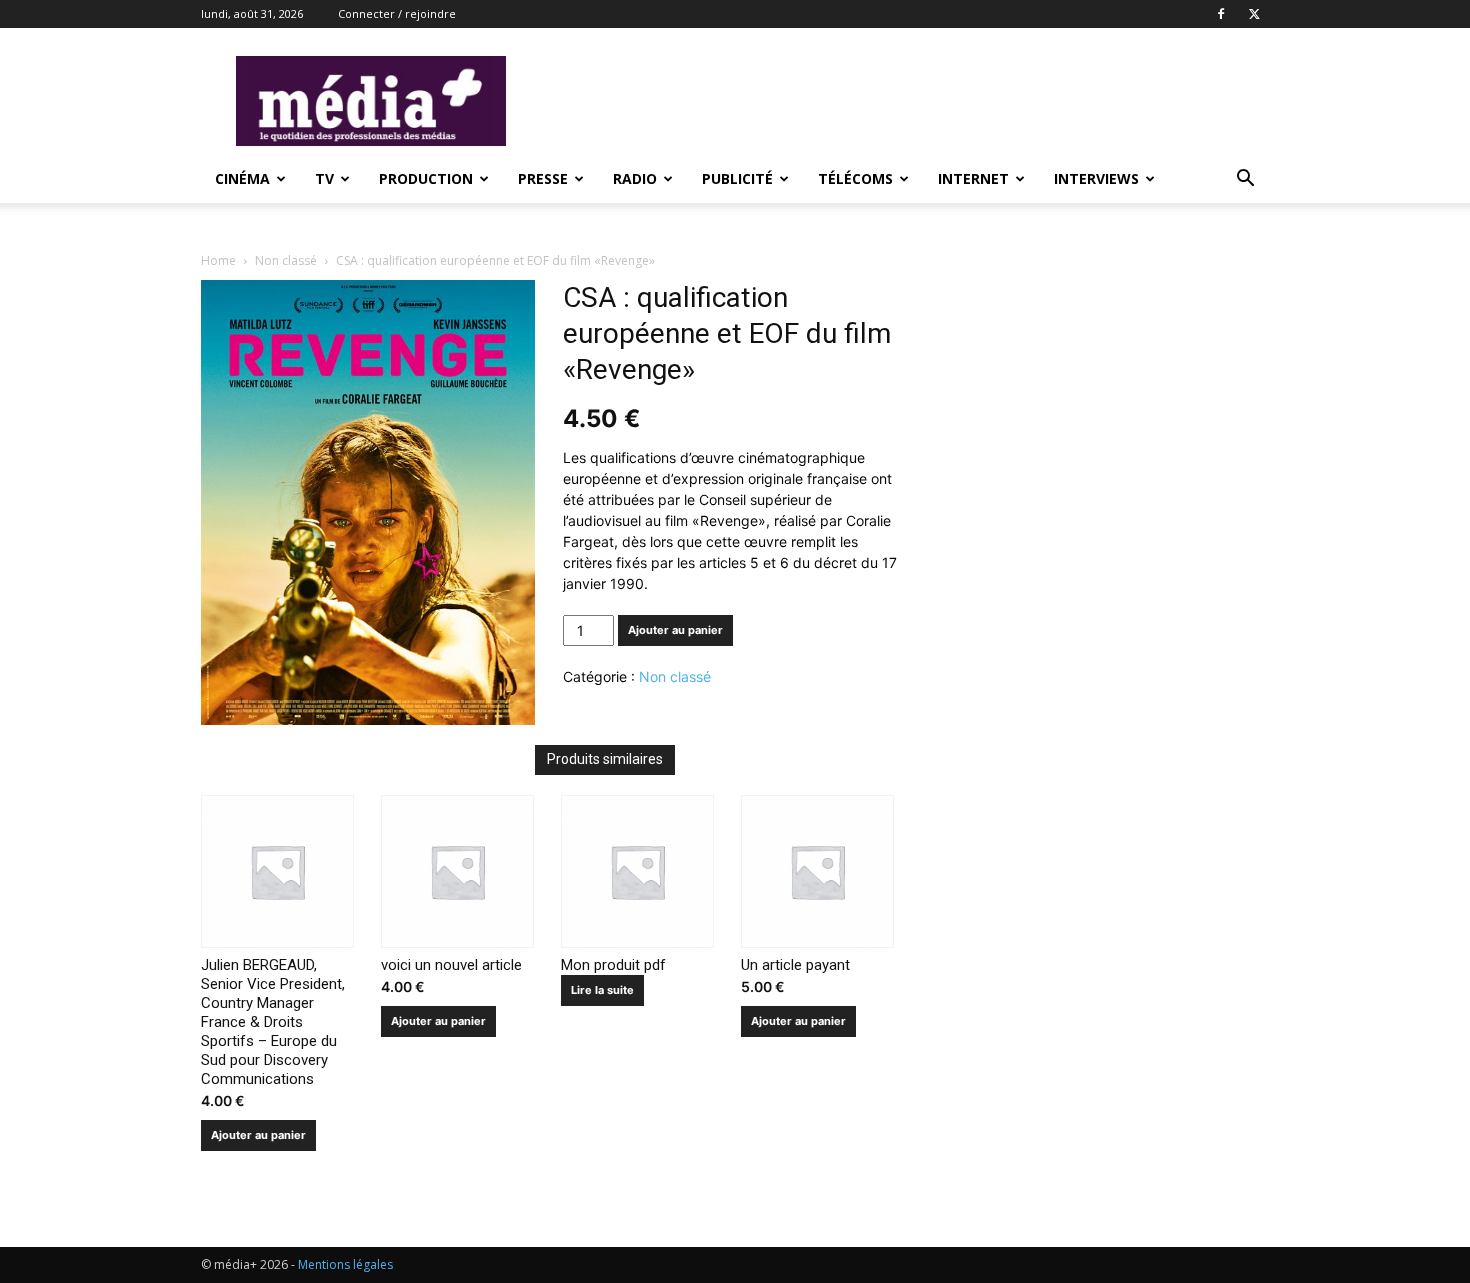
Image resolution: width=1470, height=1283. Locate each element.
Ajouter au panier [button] (258, 1135)
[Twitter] (1254, 14)
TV (324, 178)
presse (543, 178)
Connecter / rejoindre (397, 13)
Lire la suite (602, 990)
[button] (1245, 180)
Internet (973, 178)
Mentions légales (345, 1264)
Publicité (737, 178)
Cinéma (242, 178)
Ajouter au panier (675, 630)
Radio (635, 178)
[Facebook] (1221, 14)
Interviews (1096, 178)
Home (218, 260)
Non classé (286, 260)
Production (426, 178)
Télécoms (855, 178)
